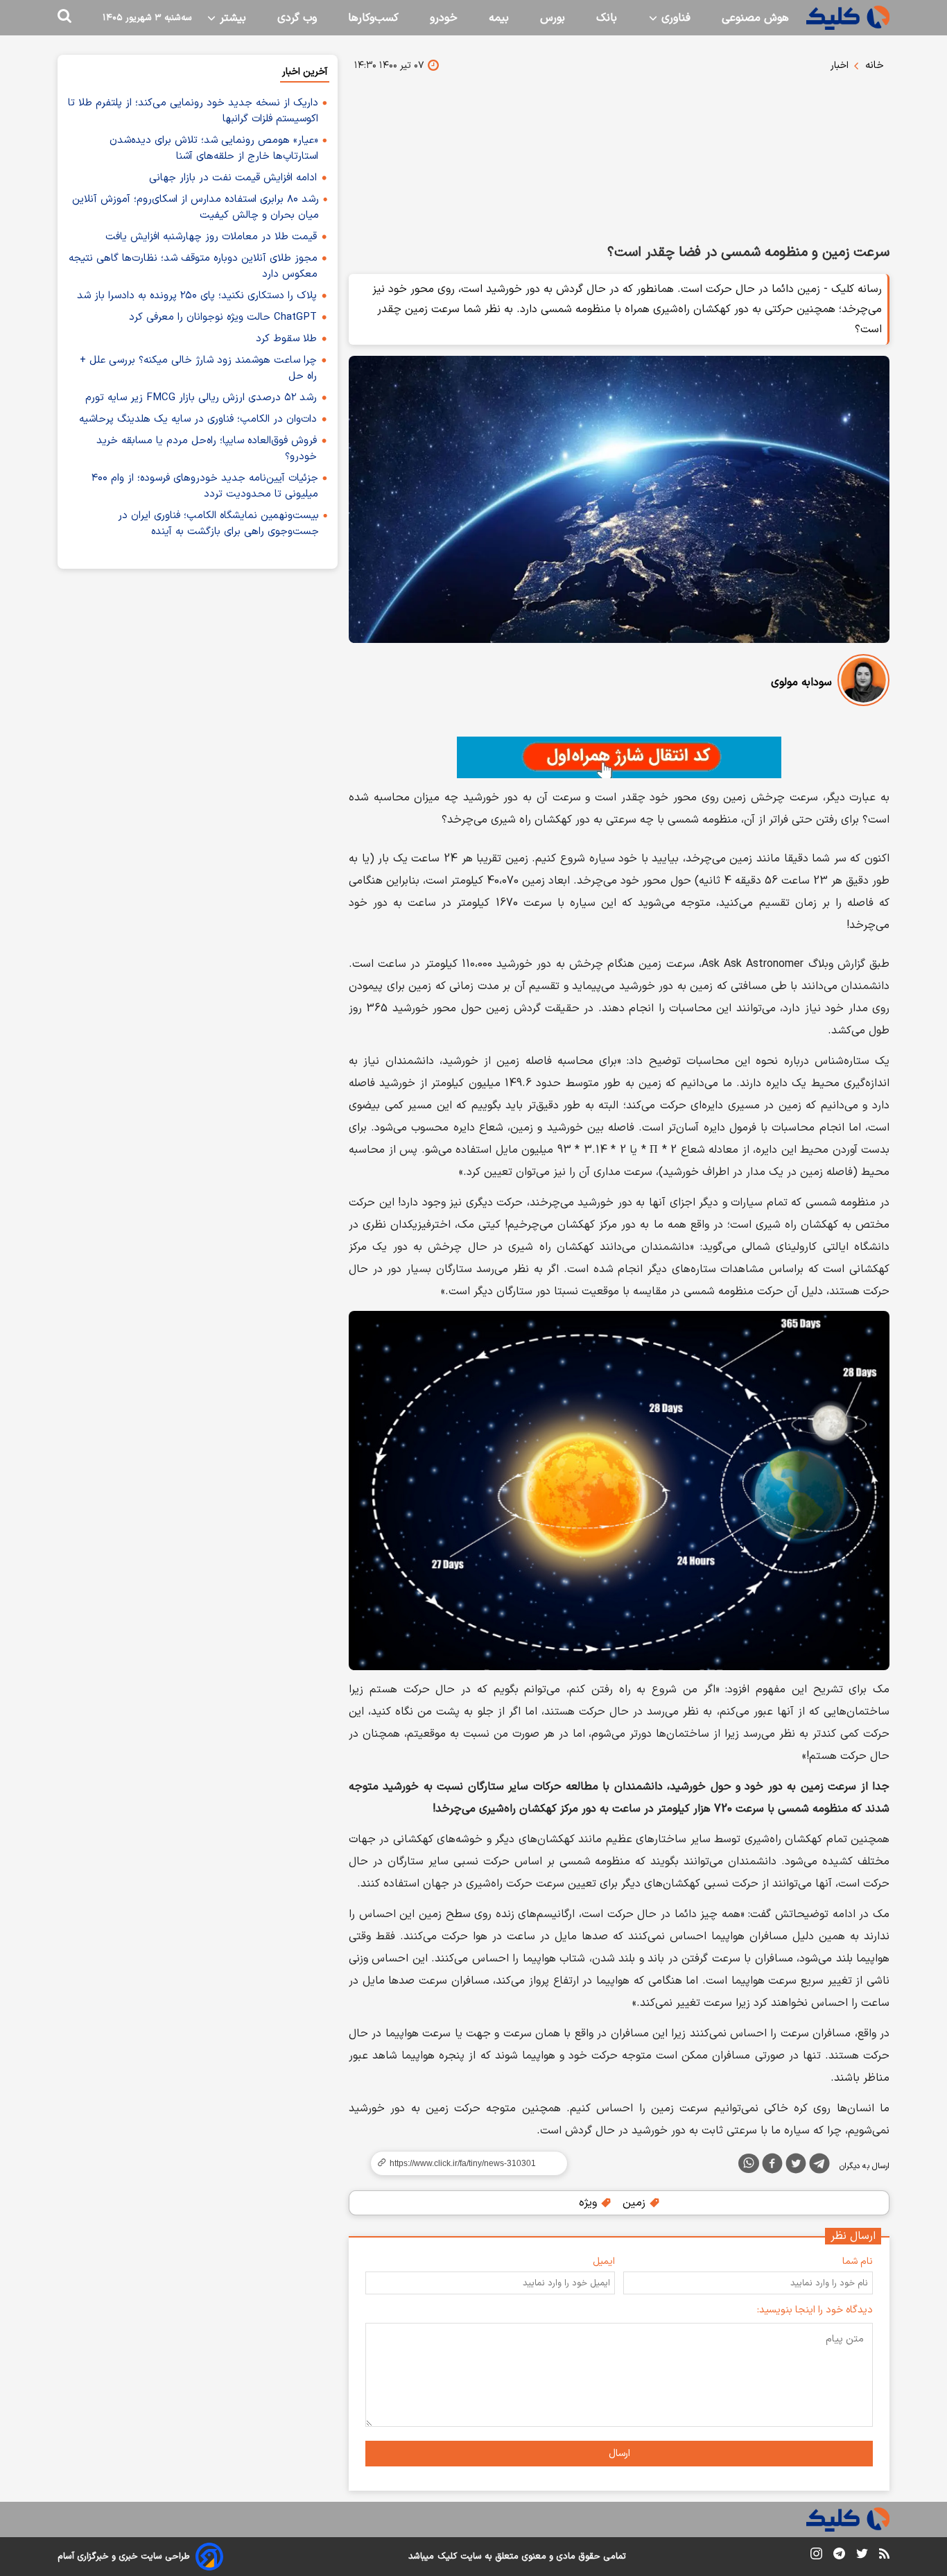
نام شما (858, 2261)
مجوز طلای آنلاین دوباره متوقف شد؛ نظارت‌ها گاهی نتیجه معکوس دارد (193, 266)
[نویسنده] (863, 683)
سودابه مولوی (801, 682)
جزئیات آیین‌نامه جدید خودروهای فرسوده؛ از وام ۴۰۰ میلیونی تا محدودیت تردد (205, 486)
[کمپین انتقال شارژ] (619, 757)
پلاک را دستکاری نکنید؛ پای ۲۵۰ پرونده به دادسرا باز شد (197, 296)
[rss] (884, 2556)
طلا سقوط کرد (286, 339)
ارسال (619, 2454)
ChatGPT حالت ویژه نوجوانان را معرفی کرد (223, 317)
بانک (607, 18)
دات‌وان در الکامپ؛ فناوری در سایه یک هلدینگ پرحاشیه (198, 419)
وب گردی (297, 18)
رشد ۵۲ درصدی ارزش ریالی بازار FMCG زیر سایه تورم (201, 398)
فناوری (674, 18)
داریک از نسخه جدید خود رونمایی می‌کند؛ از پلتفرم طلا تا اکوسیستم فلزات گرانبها (193, 111)
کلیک (447, 2557)
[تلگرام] (819, 2166)
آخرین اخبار (305, 72)
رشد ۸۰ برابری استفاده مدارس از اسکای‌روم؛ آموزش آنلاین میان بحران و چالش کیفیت (196, 207)
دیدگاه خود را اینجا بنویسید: (815, 2310)
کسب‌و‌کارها (373, 18)
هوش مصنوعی (755, 18)
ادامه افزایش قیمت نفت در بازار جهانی (233, 178)
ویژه (590, 2203)
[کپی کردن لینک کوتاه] (463, 2163)
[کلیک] (848, 18)
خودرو (444, 18)
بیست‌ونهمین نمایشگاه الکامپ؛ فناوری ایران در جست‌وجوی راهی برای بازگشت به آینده (218, 524)
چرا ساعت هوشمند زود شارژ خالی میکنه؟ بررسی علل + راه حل (198, 368)
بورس (553, 18)
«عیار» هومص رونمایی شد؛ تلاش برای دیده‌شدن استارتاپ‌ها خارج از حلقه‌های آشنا (214, 148)
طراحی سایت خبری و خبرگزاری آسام (124, 2557)
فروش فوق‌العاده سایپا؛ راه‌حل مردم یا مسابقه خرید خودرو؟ (207, 449)
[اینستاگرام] (816, 2556)
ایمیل (604, 2261)
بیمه (499, 18)
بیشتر (231, 18)
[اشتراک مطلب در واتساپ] (749, 2163)
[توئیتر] (796, 2166)
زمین (636, 2203)
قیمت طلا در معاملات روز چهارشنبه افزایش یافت (211, 237)
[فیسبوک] (772, 2166)
